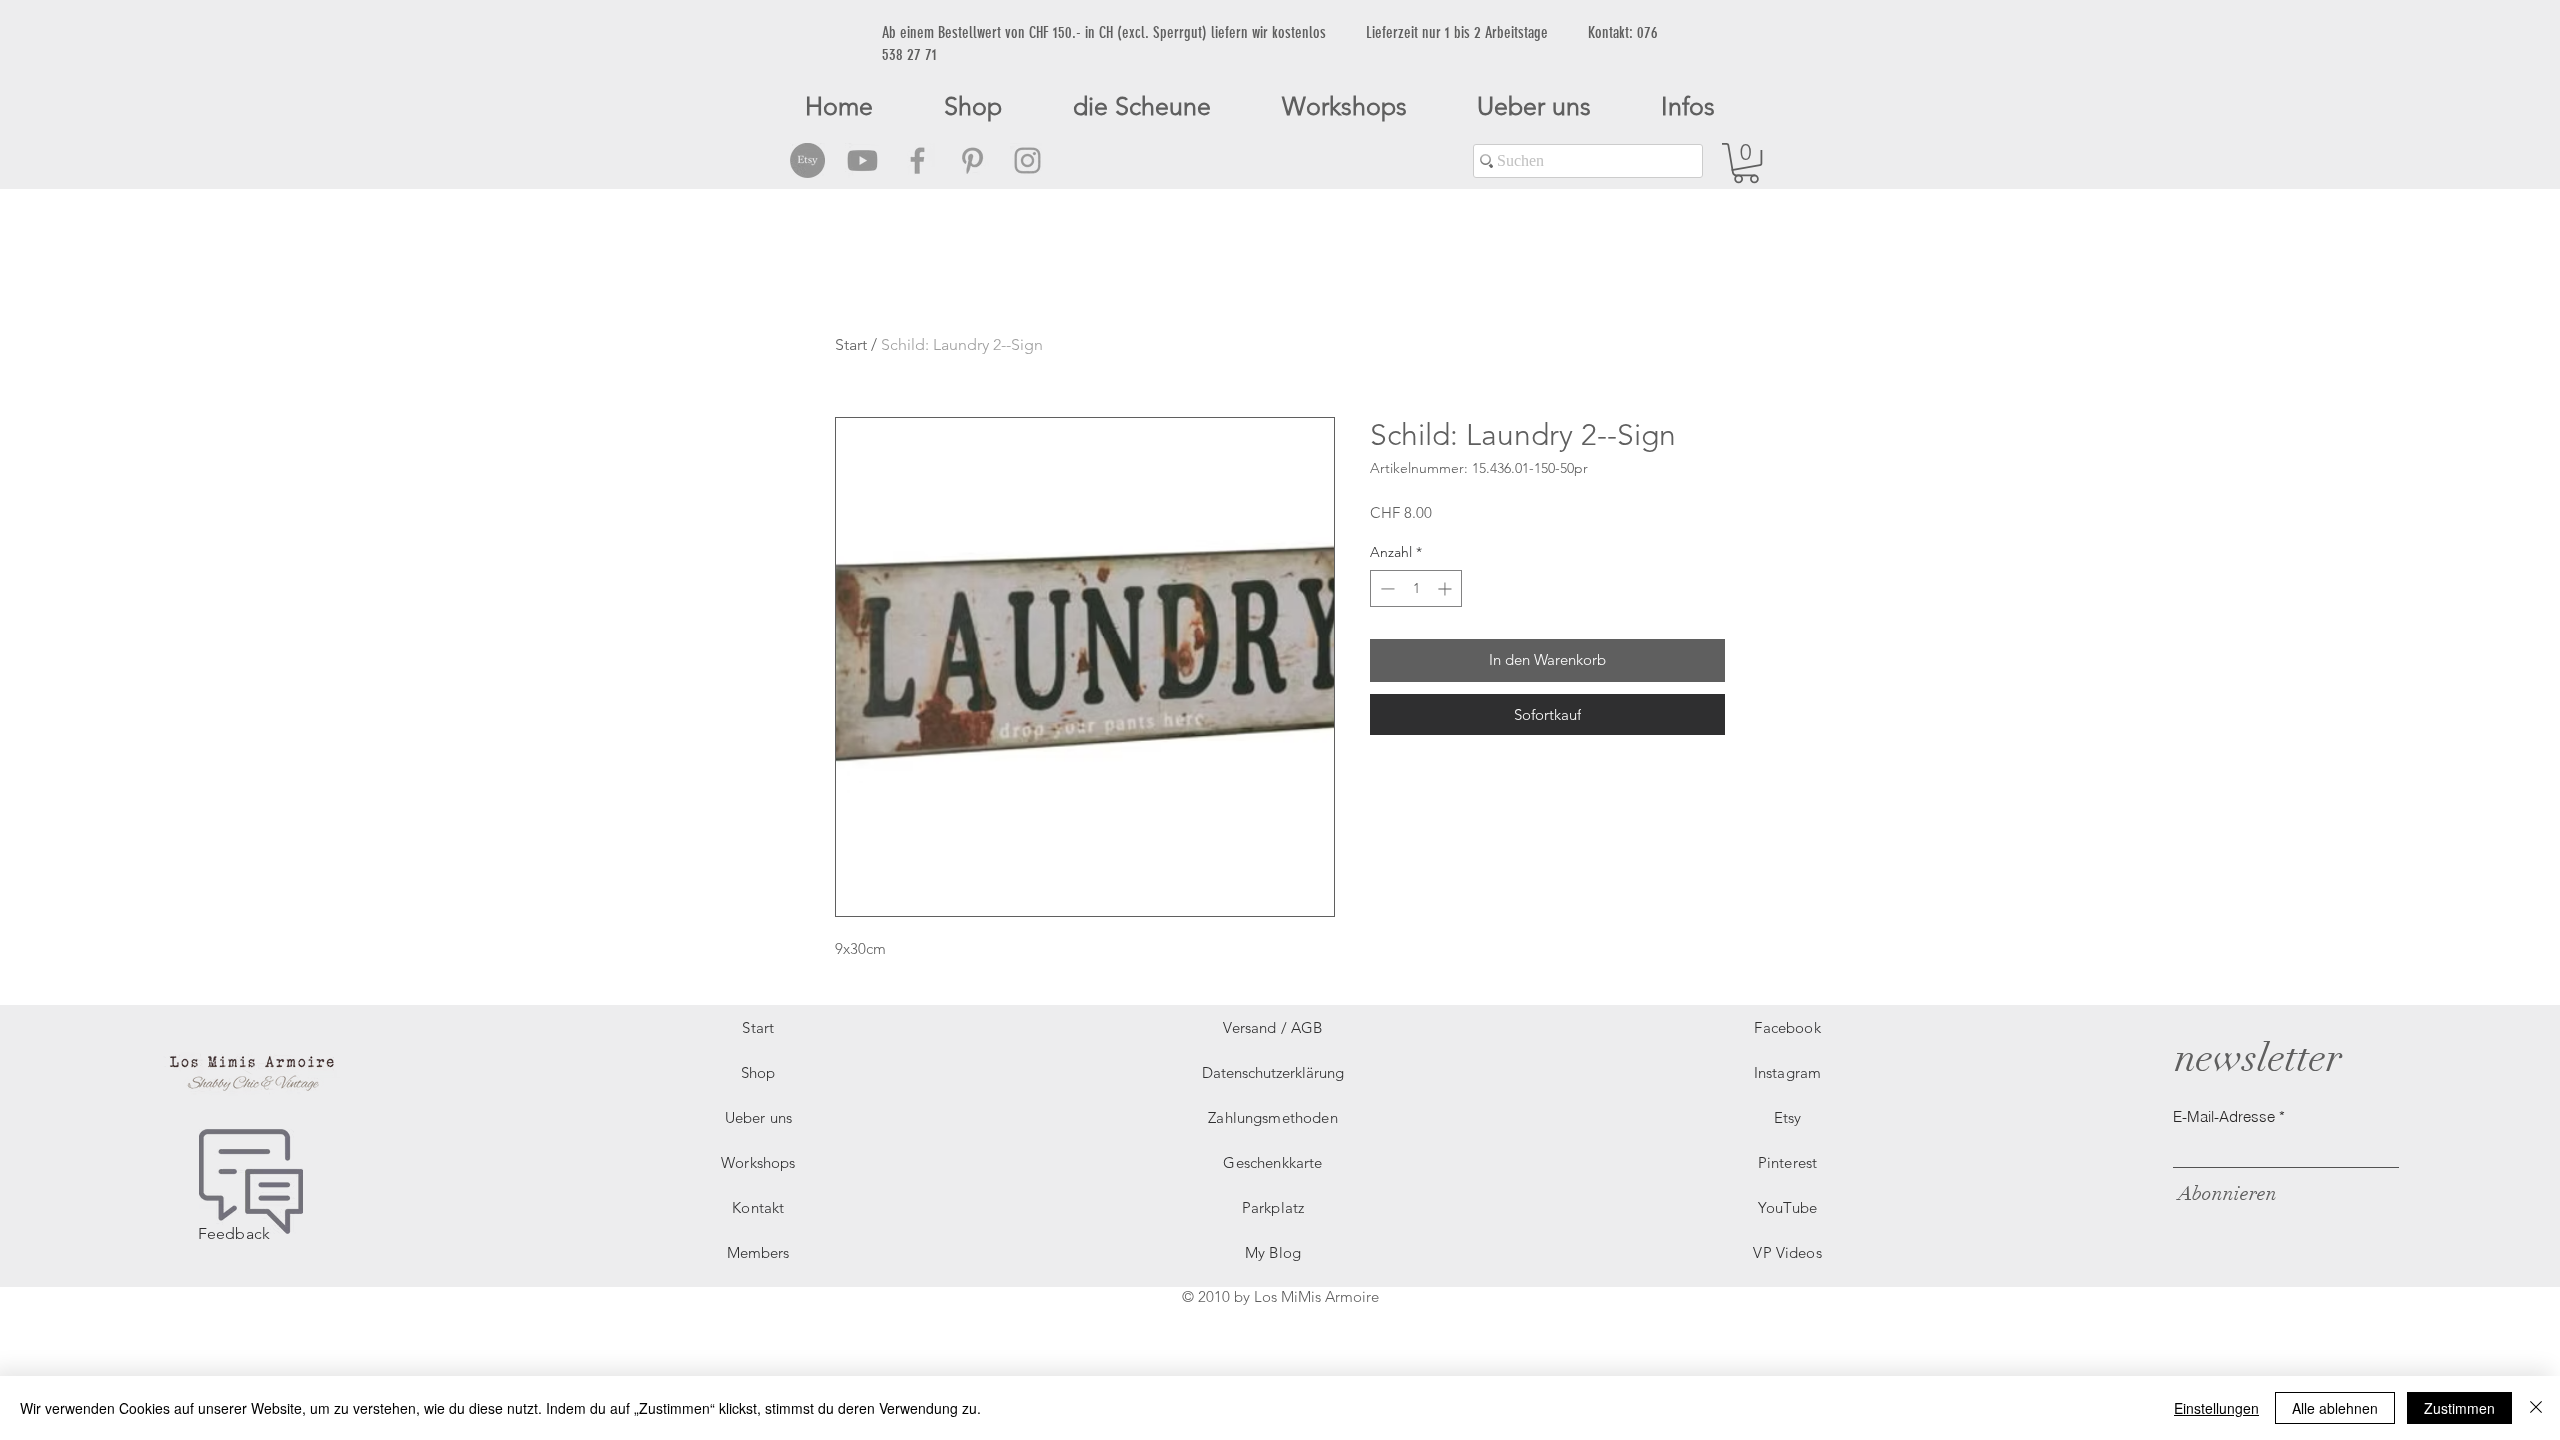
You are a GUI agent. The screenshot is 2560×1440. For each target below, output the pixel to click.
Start (851, 344)
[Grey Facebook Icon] (917, 160)
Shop (758, 1072)
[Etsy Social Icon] (807, 160)
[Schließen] (2536, 1408)
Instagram (1787, 1072)
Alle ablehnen (2335, 1408)
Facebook (1787, 1027)
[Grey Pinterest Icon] (972, 160)
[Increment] (1446, 588)
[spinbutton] (1416, 588)
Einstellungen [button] (2216, 1408)
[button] (1746, 163)
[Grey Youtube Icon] (862, 160)
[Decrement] (1385, 588)
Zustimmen (2459, 1408)
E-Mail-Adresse (2224, 1116)
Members (758, 1252)
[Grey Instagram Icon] (1027, 160)
